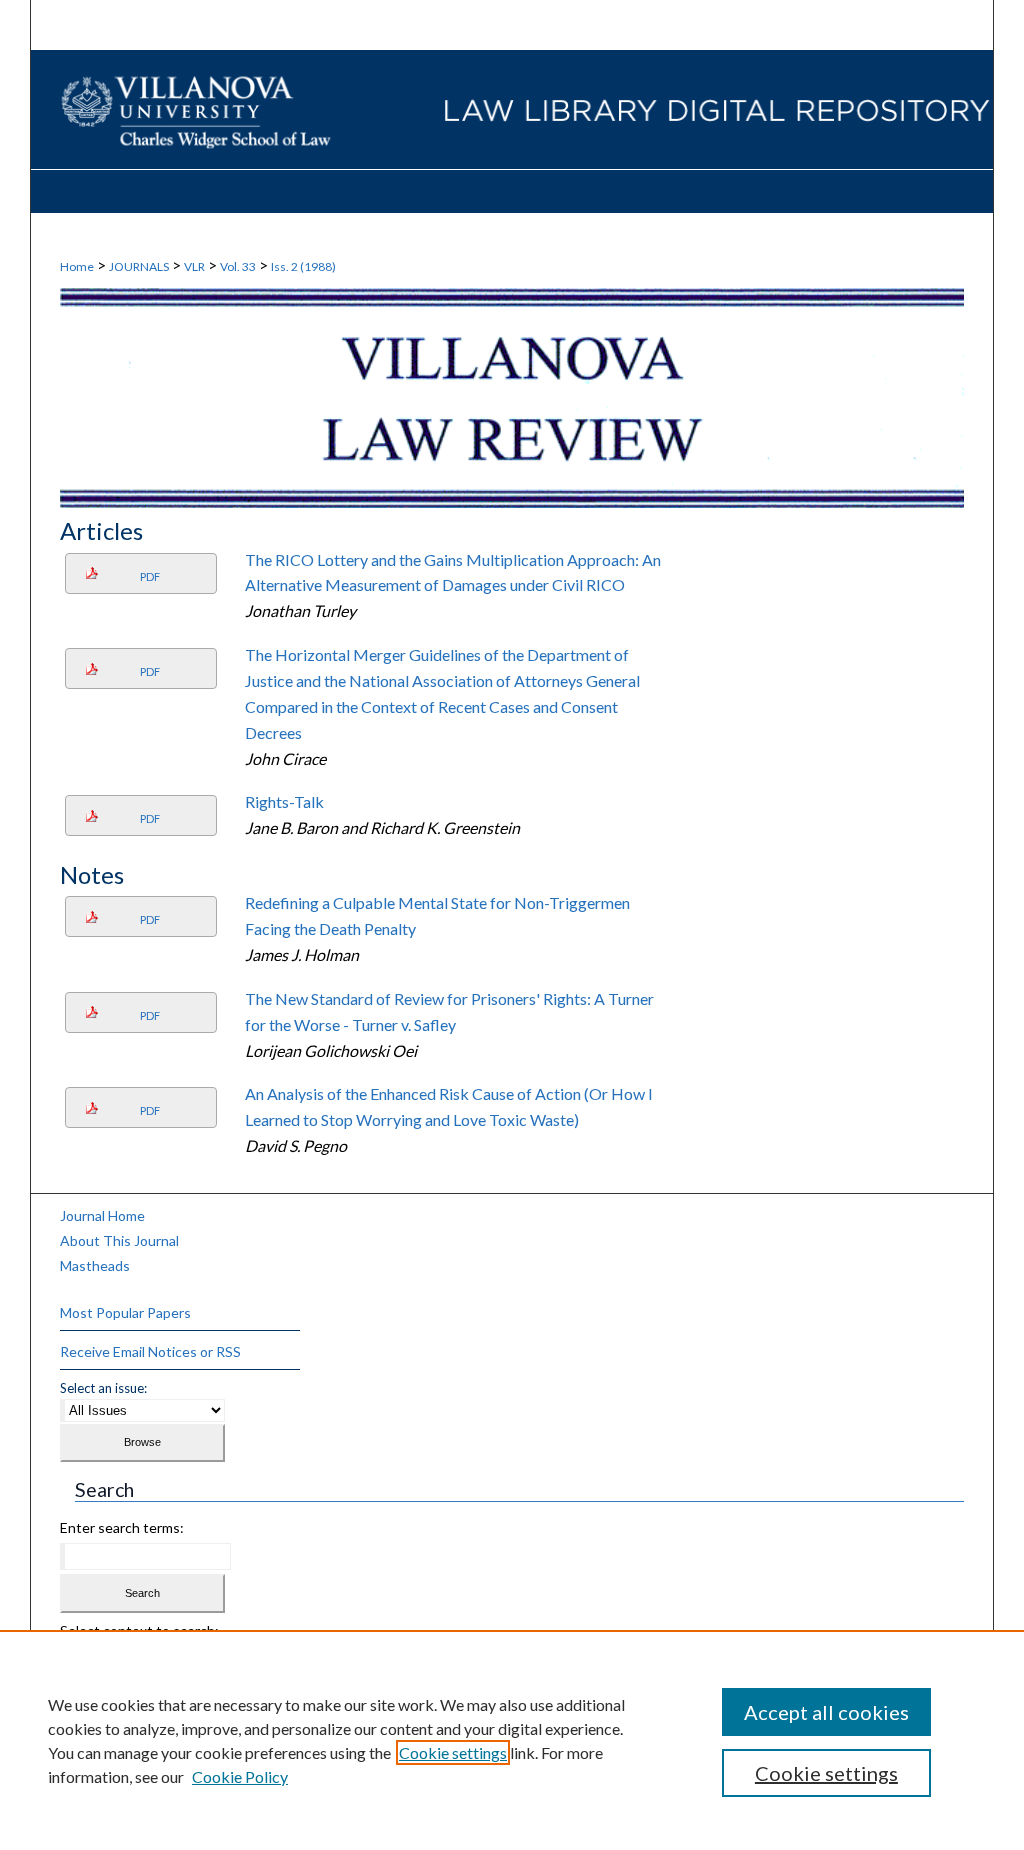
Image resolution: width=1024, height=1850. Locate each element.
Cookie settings (453, 1752)
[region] (512, 1740)
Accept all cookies (826, 1712)
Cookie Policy (240, 1776)
